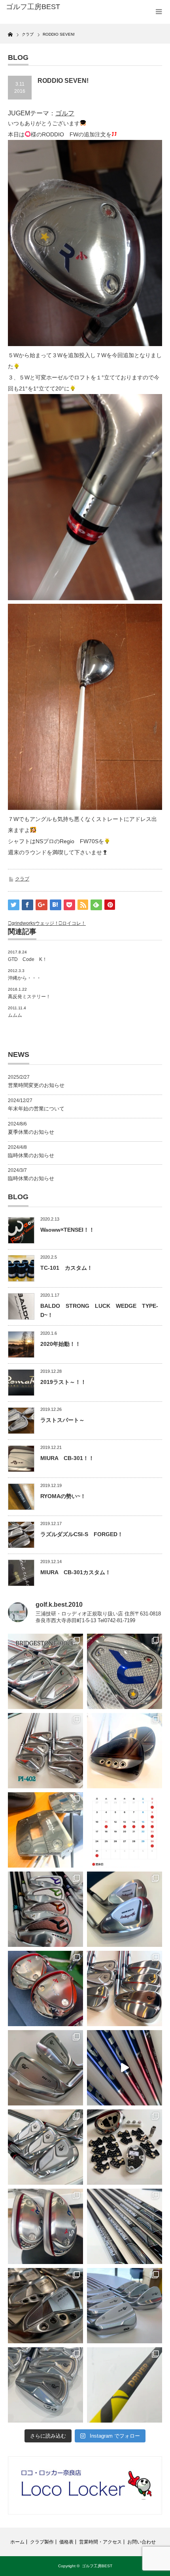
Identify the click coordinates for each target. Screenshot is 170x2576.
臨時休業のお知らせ (31, 1155)
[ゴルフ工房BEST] (40, 7)
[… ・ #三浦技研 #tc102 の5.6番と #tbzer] (125, 1988)
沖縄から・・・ (25, 978)
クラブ (22, 879)
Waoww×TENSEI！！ (67, 1230)
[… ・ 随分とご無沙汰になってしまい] (45, 2306)
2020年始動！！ (60, 1344)
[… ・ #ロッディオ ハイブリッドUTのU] (45, 2226)
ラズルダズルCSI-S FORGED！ (82, 1534)
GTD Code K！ (27, 959)
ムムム (15, 1015)
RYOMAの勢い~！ (63, 1496)
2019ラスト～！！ (63, 1382)
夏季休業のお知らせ (31, 1132)
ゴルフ (65, 113)
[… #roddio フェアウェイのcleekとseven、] (45, 1988)
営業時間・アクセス (100, 2542)
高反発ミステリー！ (29, 997)
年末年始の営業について (36, 1109)
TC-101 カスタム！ (66, 1268)
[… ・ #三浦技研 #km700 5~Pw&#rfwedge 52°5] (125, 2306)
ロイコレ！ (74, 923)
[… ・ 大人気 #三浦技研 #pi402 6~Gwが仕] (45, 2385)
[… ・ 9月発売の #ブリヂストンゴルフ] (45, 1671)
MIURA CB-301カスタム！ (76, 1572)
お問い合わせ (142, 2542)
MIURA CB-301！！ (67, 1458)
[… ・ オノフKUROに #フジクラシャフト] (125, 2226)
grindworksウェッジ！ (35, 923)
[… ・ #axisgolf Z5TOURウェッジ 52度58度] (125, 1751)
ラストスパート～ (62, 1420)
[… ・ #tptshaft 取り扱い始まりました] (125, 2385)
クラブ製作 (42, 2542)
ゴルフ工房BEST (97, 2566)
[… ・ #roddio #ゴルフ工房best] (125, 2068)
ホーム (17, 2542)
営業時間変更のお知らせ (36, 1085)
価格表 (66, 2542)
